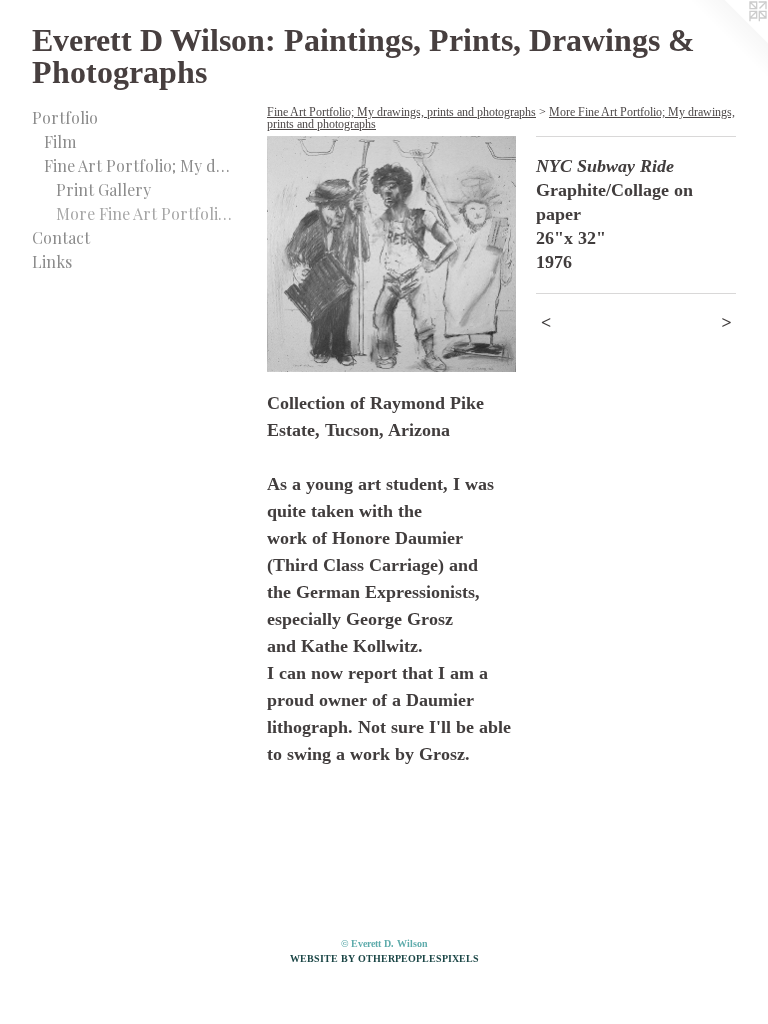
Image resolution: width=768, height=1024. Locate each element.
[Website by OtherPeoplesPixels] (728, 40)
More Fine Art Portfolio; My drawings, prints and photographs (144, 213)
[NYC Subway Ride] (391, 254)
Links (52, 261)
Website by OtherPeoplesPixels (384, 958)
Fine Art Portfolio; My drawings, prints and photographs (138, 165)
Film (60, 141)
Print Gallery (103, 189)
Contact (61, 237)
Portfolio (65, 117)
